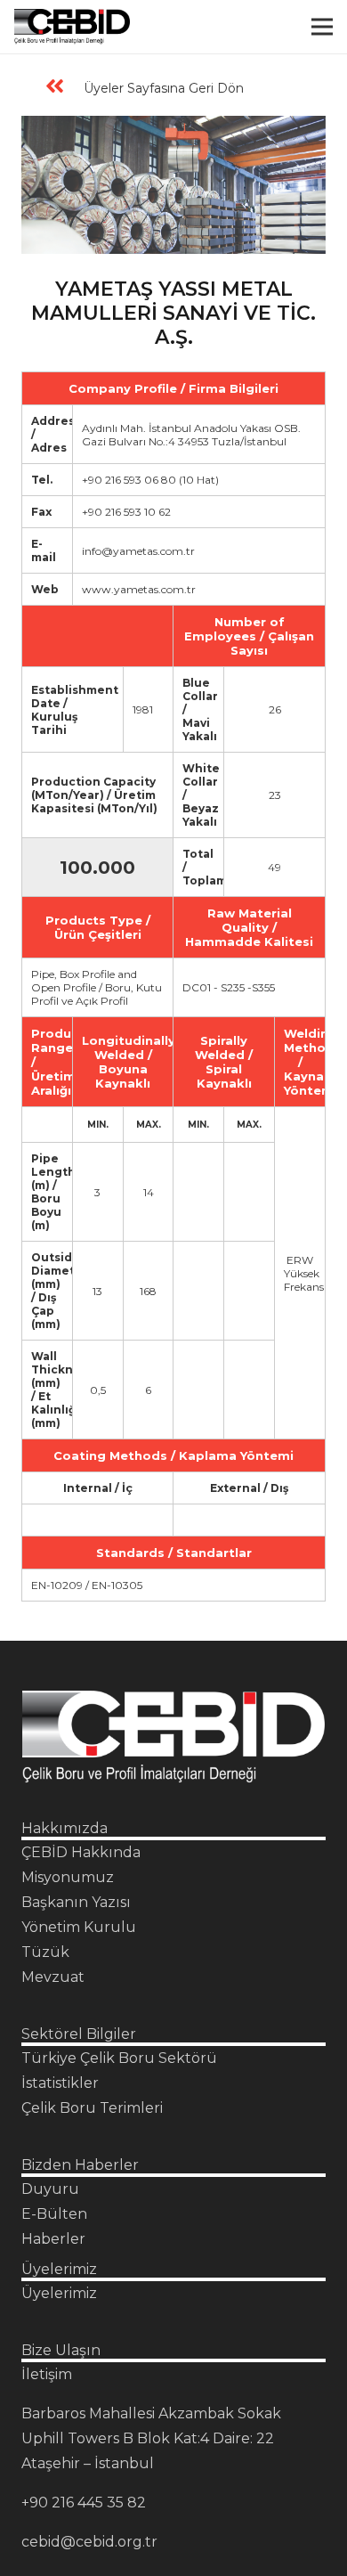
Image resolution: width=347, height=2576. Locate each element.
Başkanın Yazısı (76, 1902)
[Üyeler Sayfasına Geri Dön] (63, 88)
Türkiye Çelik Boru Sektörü (119, 2058)
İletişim (47, 2374)
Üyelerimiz (59, 2293)
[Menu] (322, 27)
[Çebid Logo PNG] (72, 27)
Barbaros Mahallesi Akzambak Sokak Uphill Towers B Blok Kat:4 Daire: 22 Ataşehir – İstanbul (151, 2438)
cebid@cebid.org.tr (89, 2542)
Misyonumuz (68, 1877)
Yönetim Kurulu (79, 1927)
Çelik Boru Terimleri (92, 2108)
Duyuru (50, 2189)
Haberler (53, 2239)
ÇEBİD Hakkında (81, 1852)
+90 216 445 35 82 (84, 2503)
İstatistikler (60, 2083)
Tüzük (45, 1952)
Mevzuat (53, 1977)
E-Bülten (54, 2214)
